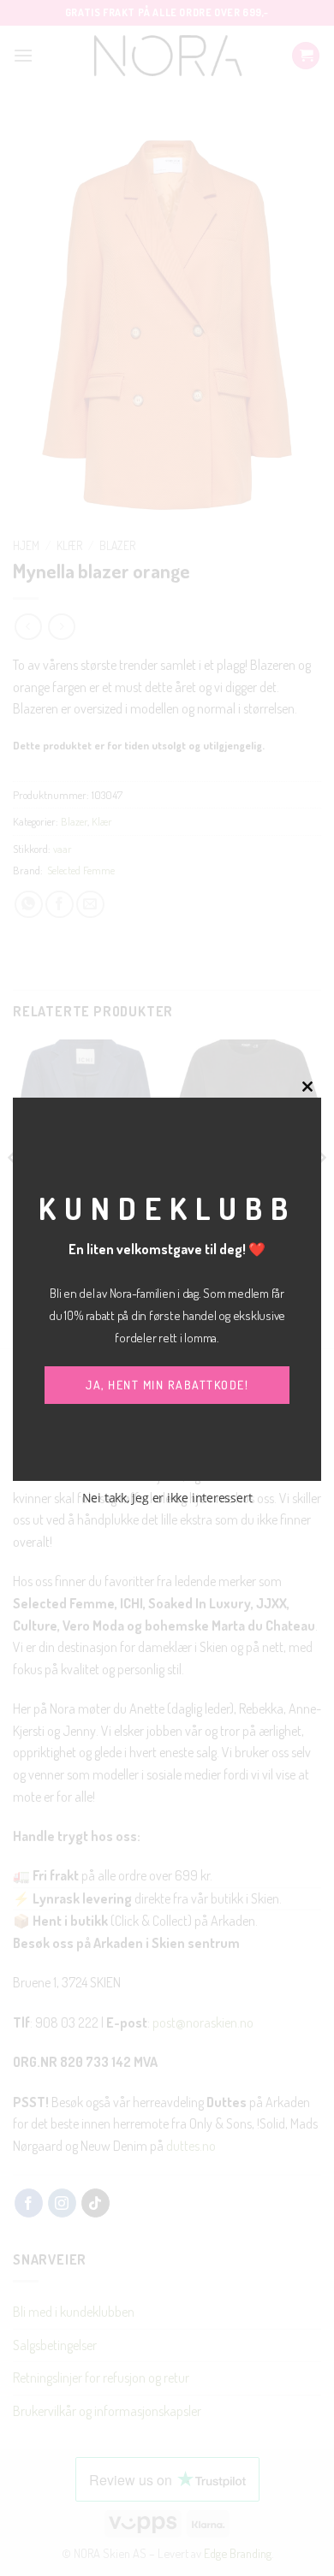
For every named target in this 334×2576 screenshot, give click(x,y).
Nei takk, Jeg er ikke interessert (167, 1498)
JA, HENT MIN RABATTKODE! (167, 1385)
